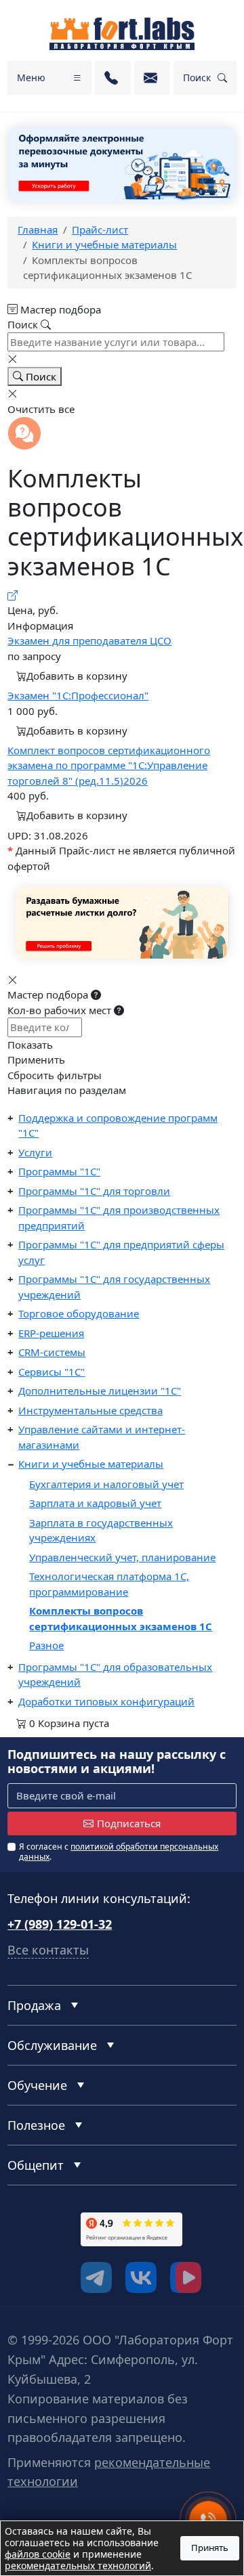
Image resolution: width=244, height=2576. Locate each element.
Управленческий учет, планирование (122, 1557)
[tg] (96, 2277)
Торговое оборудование (79, 1313)
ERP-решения (51, 1333)
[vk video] (186, 2277)
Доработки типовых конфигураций (106, 1701)
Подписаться (129, 1823)
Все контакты (48, 1950)
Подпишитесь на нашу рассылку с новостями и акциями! (117, 1762)
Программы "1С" (59, 1171)
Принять (210, 2548)
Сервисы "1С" (52, 1372)
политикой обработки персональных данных (119, 1851)
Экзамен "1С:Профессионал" (78, 695)
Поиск (40, 376)
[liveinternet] (37, 2252)
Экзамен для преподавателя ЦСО (89, 640)
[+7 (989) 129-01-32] (113, 78)
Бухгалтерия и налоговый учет (106, 1484)
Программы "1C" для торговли (94, 1191)
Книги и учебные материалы (91, 1464)
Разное (46, 1645)
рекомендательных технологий (78, 2566)
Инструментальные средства (90, 1410)
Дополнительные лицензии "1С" (100, 1391)
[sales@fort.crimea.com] (152, 78)
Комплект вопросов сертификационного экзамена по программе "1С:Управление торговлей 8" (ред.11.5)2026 (109, 765)
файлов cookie (38, 2554)
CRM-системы (52, 1352)
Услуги (35, 1152)
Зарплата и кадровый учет (95, 1503)
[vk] (141, 2277)
